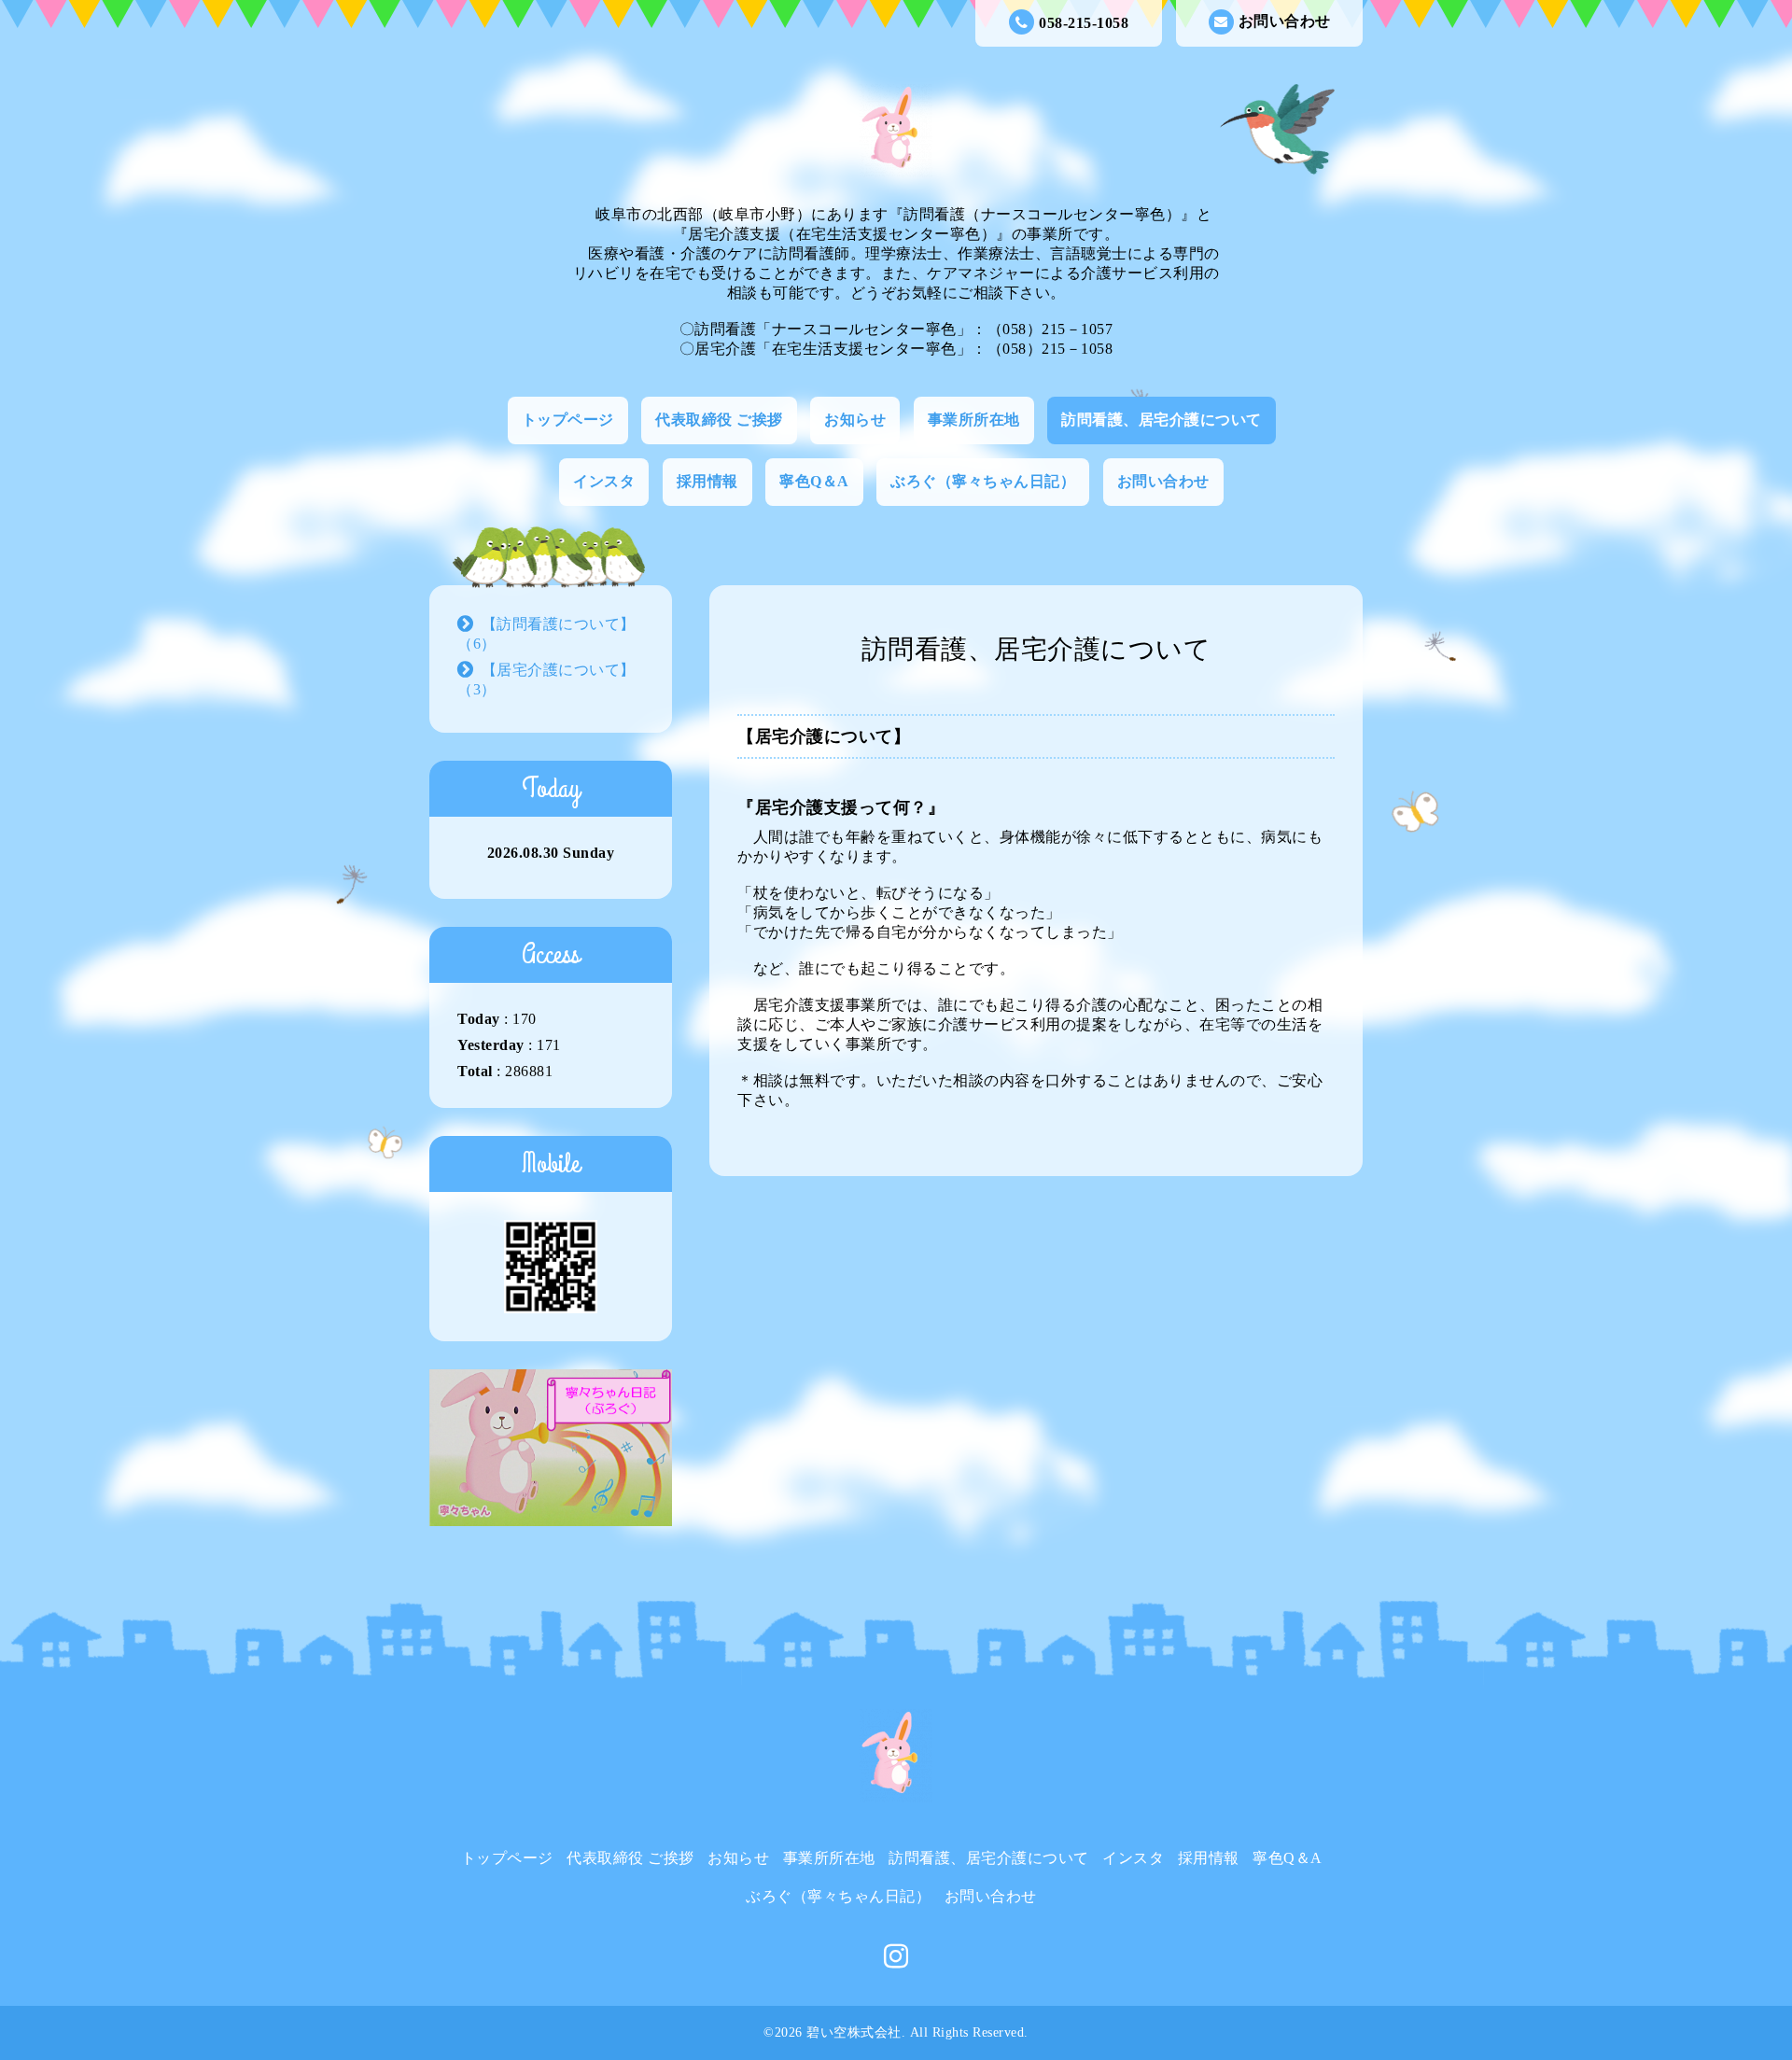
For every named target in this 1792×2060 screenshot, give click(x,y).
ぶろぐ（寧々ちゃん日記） (983, 481)
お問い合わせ (1285, 21)
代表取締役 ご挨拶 (719, 420)
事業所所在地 (974, 420)
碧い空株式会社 (854, 2032)
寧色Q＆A (814, 481)
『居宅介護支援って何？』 (841, 807)
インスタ (604, 481)
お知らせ (855, 420)
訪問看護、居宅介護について (1162, 420)
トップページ (568, 420)
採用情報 (707, 481)
